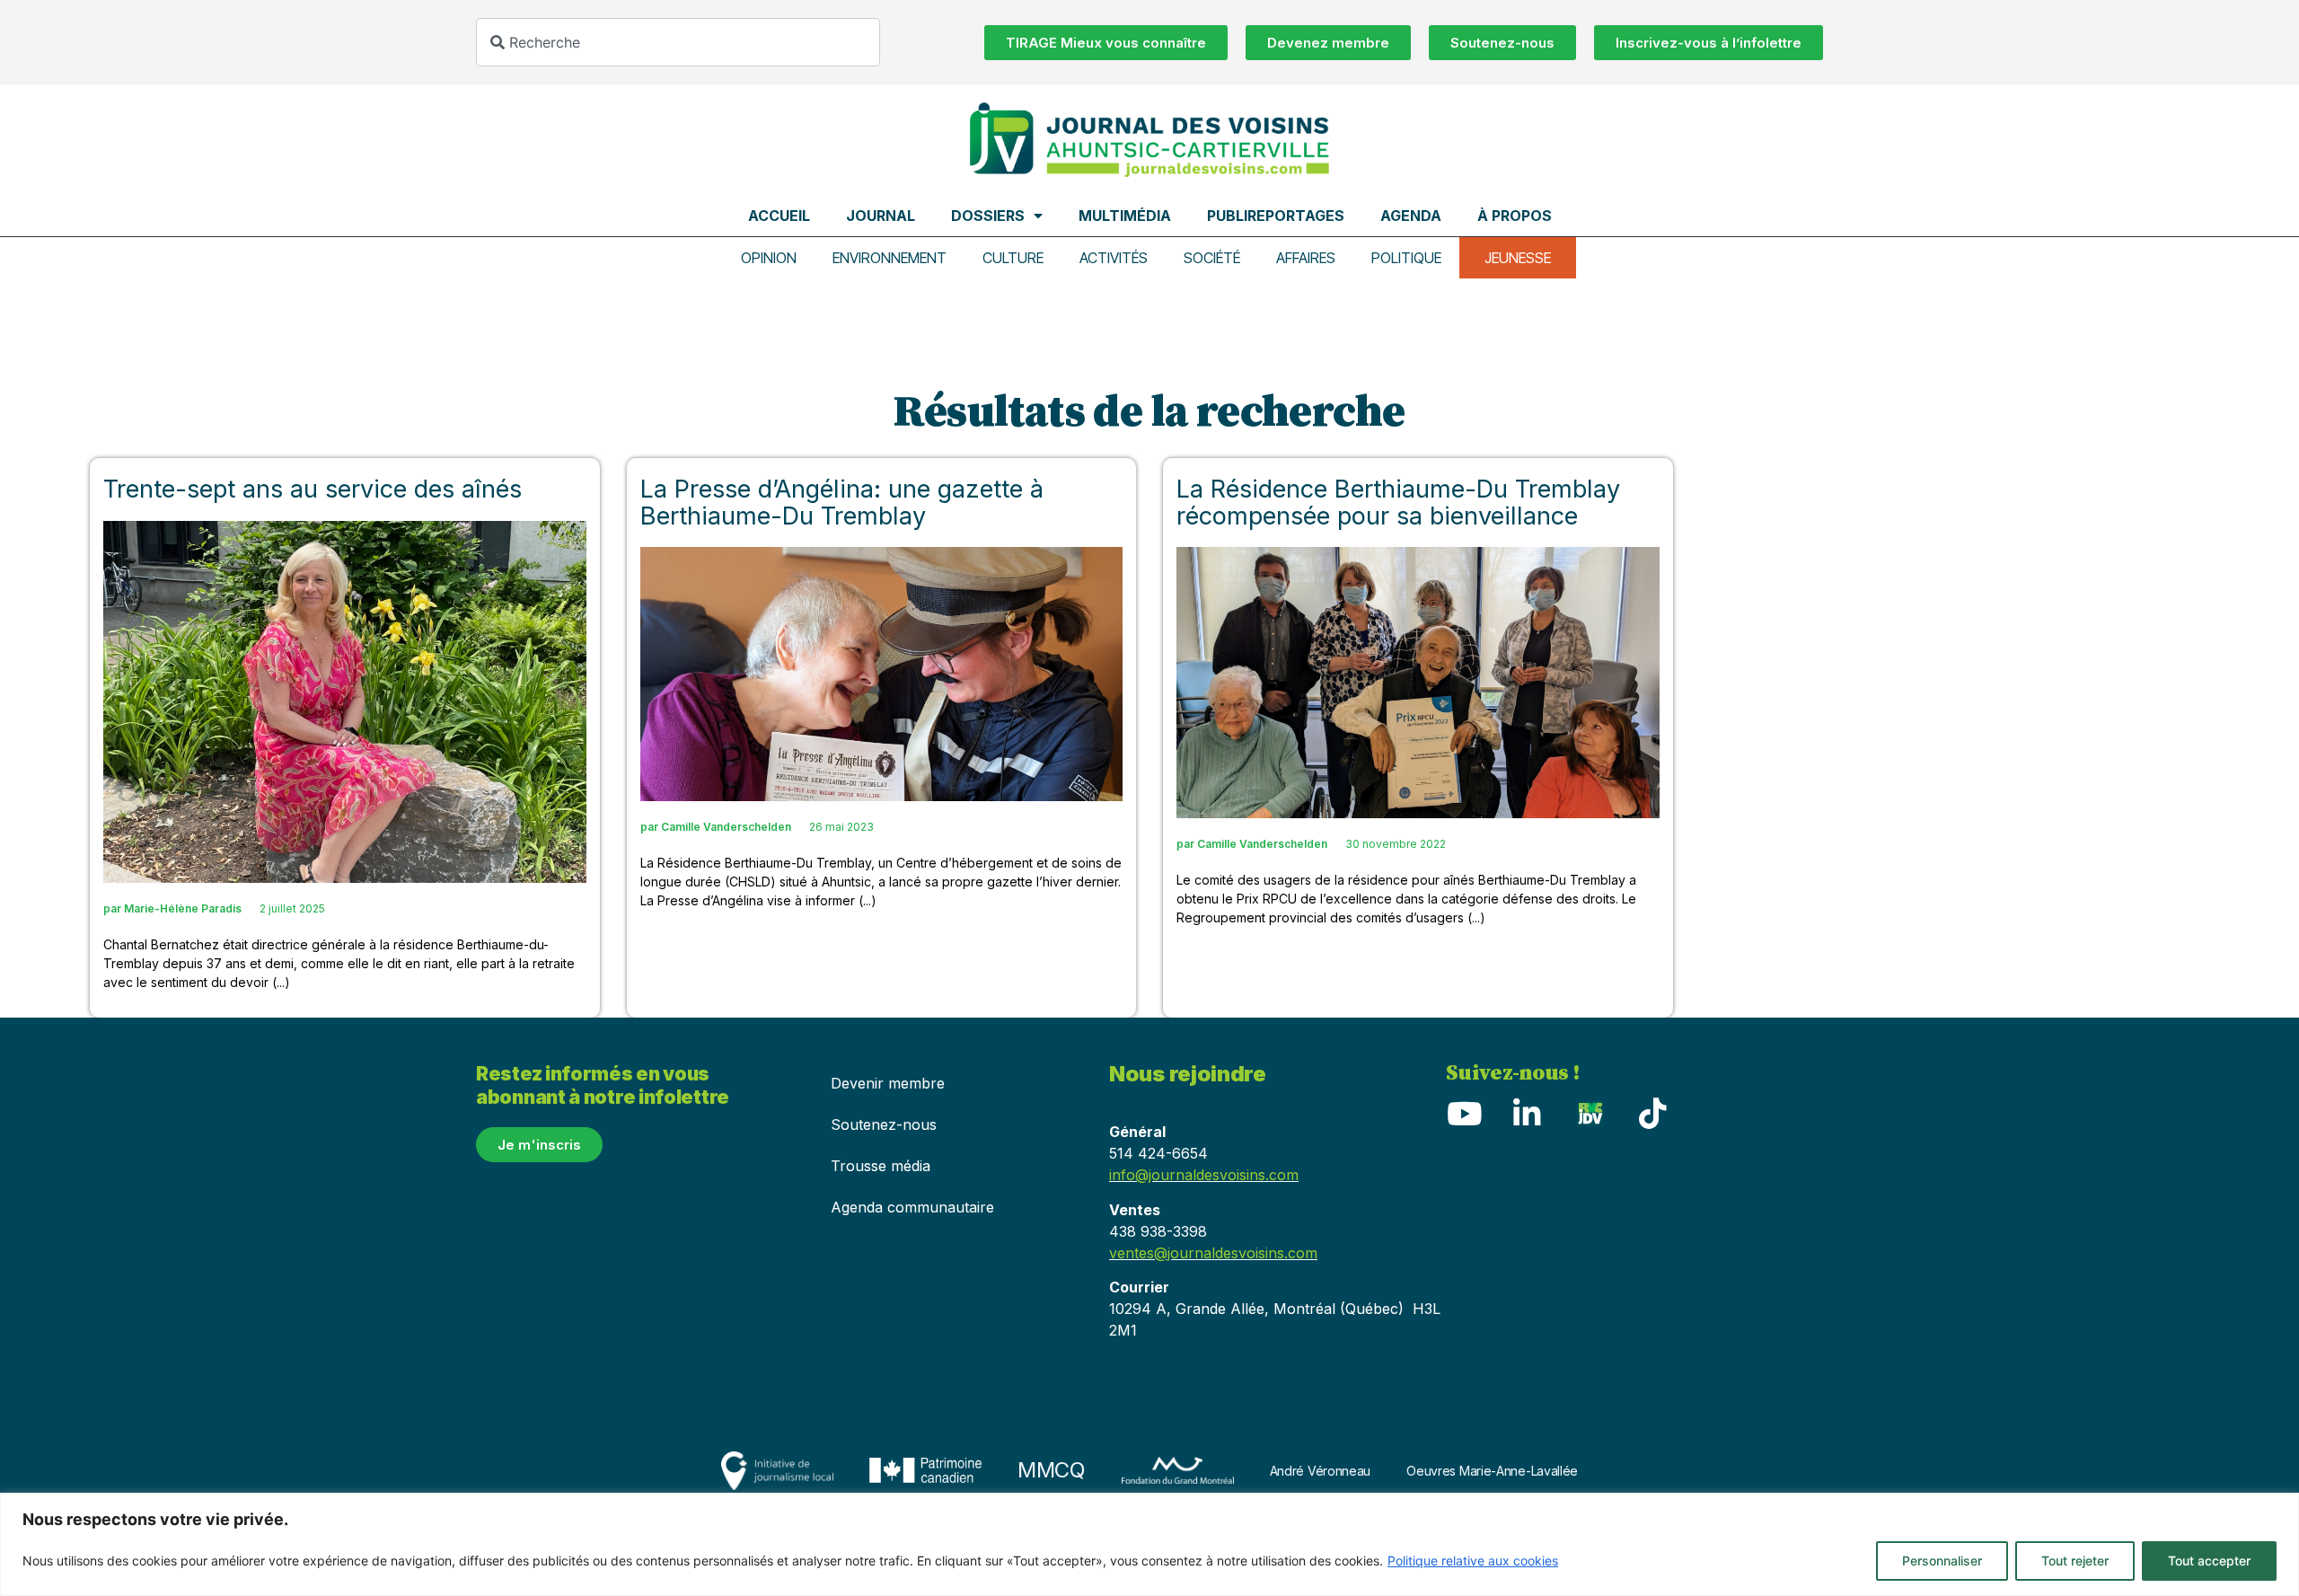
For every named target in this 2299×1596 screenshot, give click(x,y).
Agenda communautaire (912, 1207)
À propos (1515, 216)
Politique (1406, 258)
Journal (881, 216)
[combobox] (678, 42)
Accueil (779, 216)
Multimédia (1125, 216)
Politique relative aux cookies (1473, 1561)
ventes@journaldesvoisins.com (1213, 1253)
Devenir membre (888, 1083)
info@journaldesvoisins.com (1204, 1175)
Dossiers (988, 216)
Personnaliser (1942, 1561)
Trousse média (881, 1166)
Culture (1013, 258)
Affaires (1306, 258)
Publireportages (1276, 216)
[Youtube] (1464, 1113)
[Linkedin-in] (1527, 1113)
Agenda (1411, 216)
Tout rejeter (2075, 1561)
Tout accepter (2209, 1561)
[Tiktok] (1652, 1113)
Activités (1114, 258)
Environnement (890, 258)
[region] (1149, 1544)
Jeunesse (1518, 258)
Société (1212, 258)
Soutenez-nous (884, 1124)
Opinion (769, 258)
